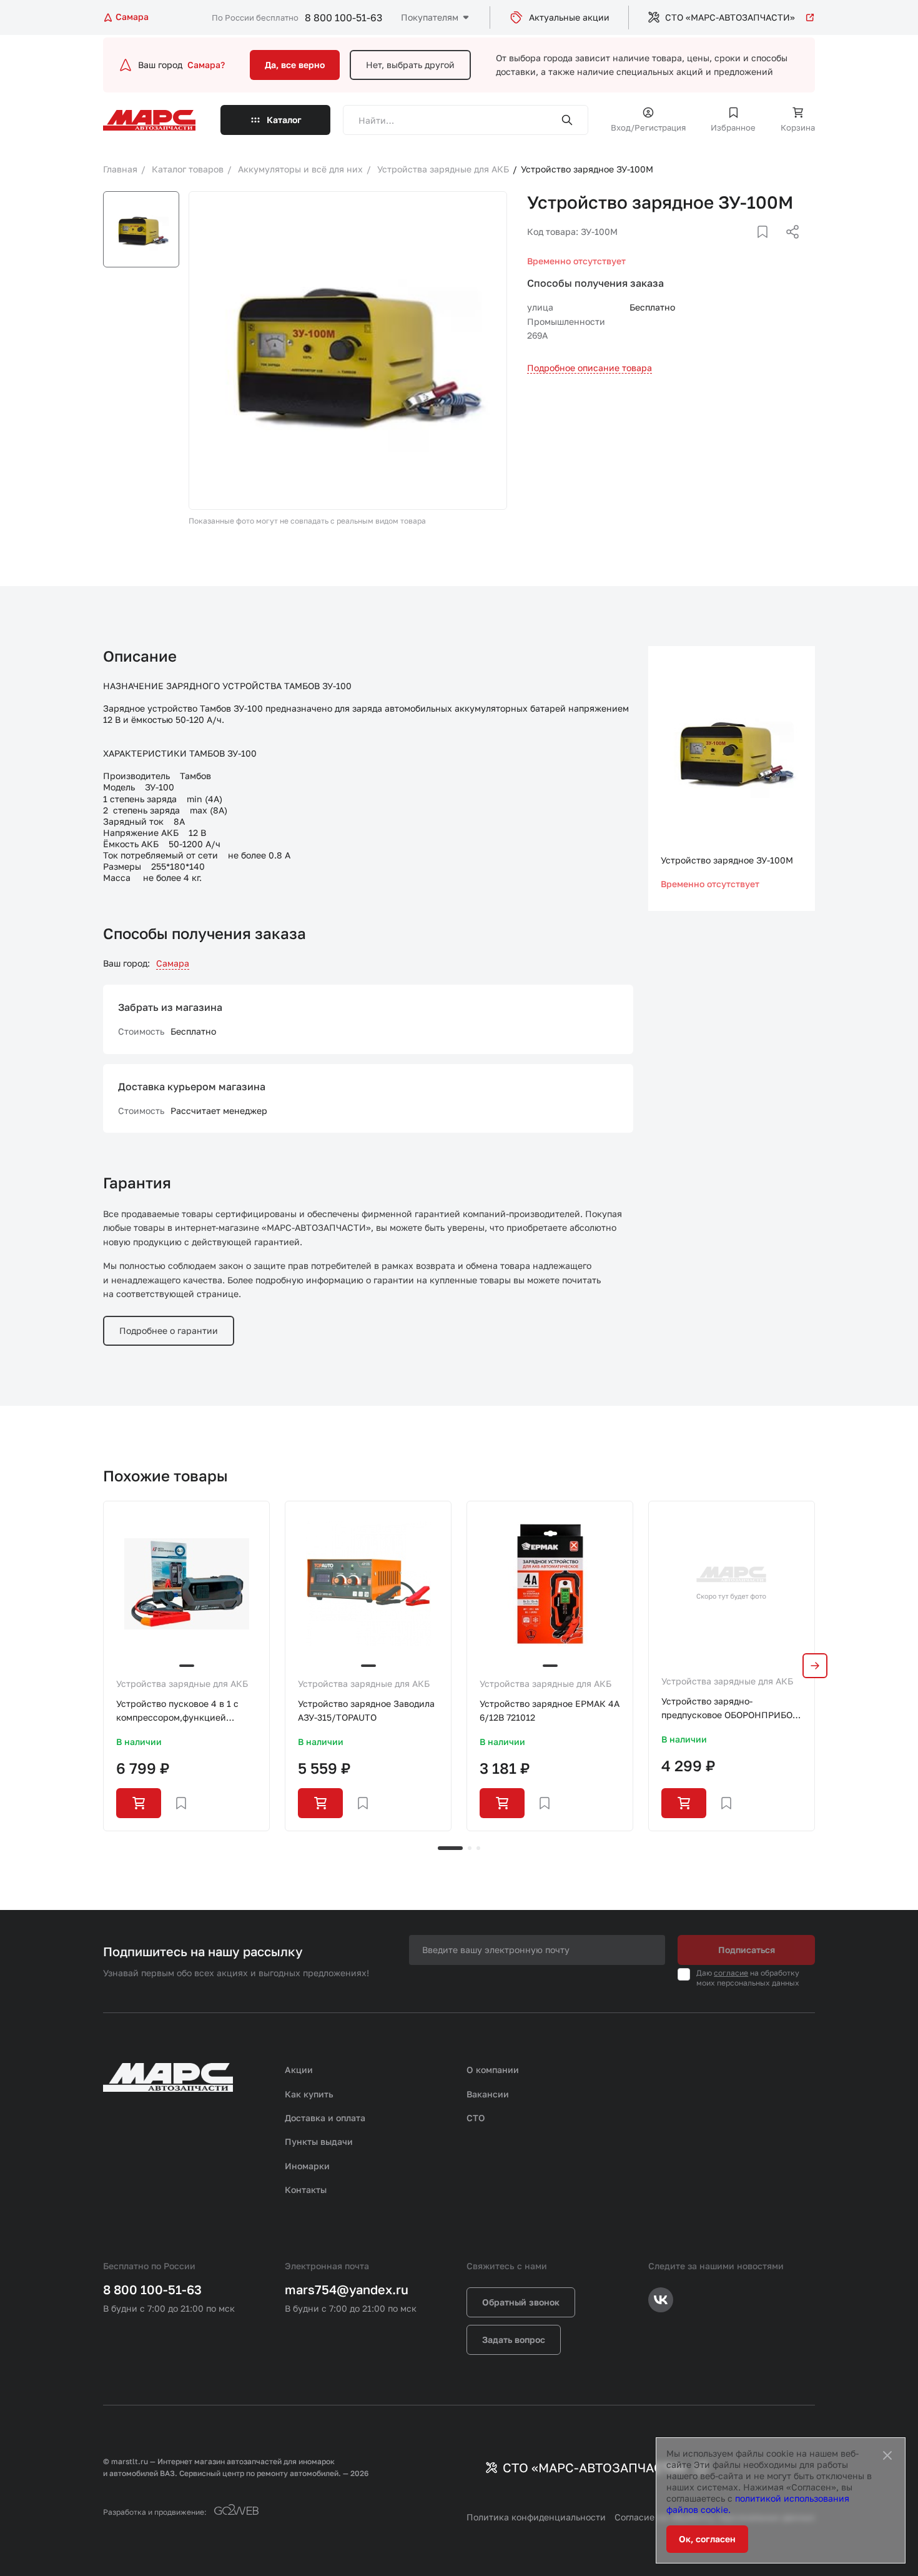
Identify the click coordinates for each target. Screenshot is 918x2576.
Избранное (733, 127)
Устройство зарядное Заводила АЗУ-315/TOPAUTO (366, 1710)
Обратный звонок (521, 2302)
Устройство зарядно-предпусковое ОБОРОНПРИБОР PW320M (730, 1709)
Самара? (206, 65)
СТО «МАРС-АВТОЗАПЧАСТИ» (730, 17)
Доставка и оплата (325, 2118)
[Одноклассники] (768, 247)
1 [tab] (450, 1848)
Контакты (306, 2190)
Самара (173, 963)
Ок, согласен (707, 2539)
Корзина (798, 127)
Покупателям (430, 17)
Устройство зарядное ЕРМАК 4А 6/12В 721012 (550, 1710)
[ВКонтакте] (748, 247)
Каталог (284, 120)
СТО (476, 2118)
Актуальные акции (569, 17)
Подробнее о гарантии (169, 1330)
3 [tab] (478, 1848)
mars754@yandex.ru (347, 2289)
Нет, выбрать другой (410, 65)
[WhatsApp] (788, 247)
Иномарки (307, 2166)
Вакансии (488, 2094)
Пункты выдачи (319, 2141)
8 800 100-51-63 (343, 17)
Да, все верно (295, 65)
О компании (493, 2070)
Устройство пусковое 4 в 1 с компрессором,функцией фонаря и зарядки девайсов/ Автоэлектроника (179, 1712)
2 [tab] (470, 1848)
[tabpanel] (186, 1666)
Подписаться (747, 1950)
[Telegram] (728, 247)
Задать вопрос (514, 2340)
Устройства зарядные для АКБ (182, 1683)
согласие (731, 1973)
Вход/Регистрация (648, 127)
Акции (299, 2070)
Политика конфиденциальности (536, 2517)
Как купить (309, 2094)
